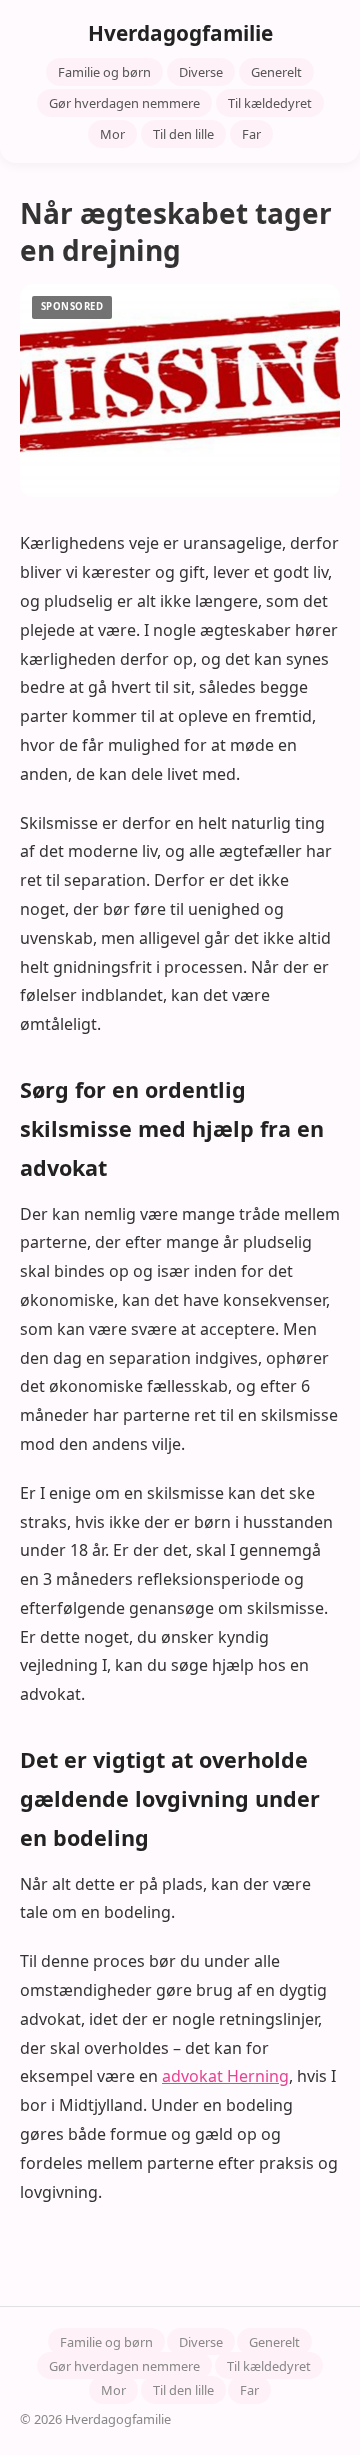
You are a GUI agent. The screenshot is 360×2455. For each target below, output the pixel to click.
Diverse (201, 72)
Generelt (276, 72)
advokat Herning (225, 2076)
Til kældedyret (270, 103)
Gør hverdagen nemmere (124, 103)
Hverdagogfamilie (180, 33)
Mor (112, 134)
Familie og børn (104, 72)
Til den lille (183, 134)
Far (251, 134)
